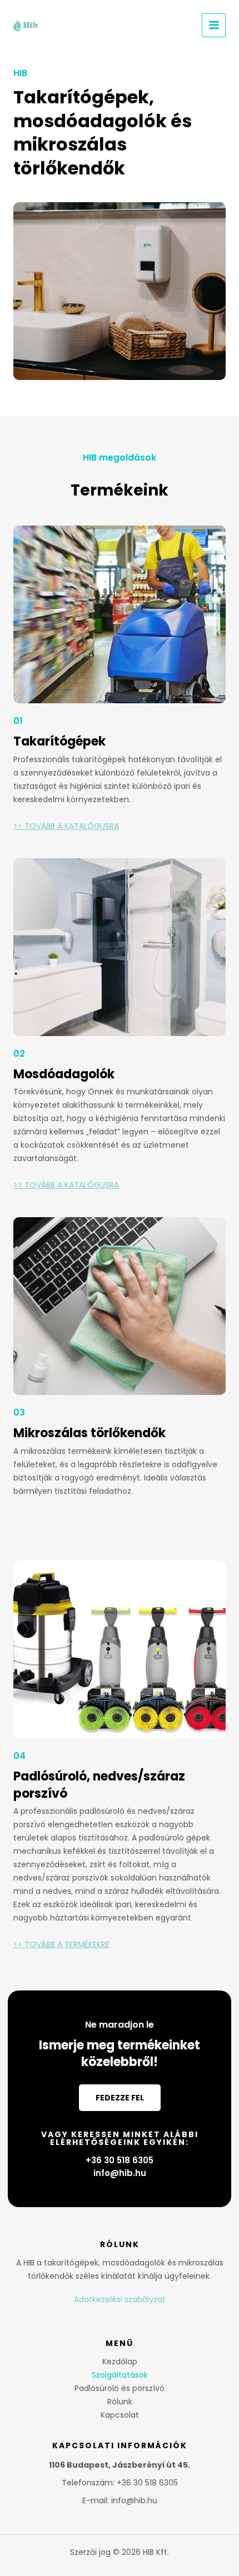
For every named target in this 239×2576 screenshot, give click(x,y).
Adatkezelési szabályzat (120, 2299)
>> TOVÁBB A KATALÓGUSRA (66, 826)
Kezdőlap (120, 2362)
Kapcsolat (120, 2415)
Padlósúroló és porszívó (120, 2388)
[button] (120, 2098)
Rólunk (120, 2402)
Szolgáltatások (120, 2375)
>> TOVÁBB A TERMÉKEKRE (61, 1944)
